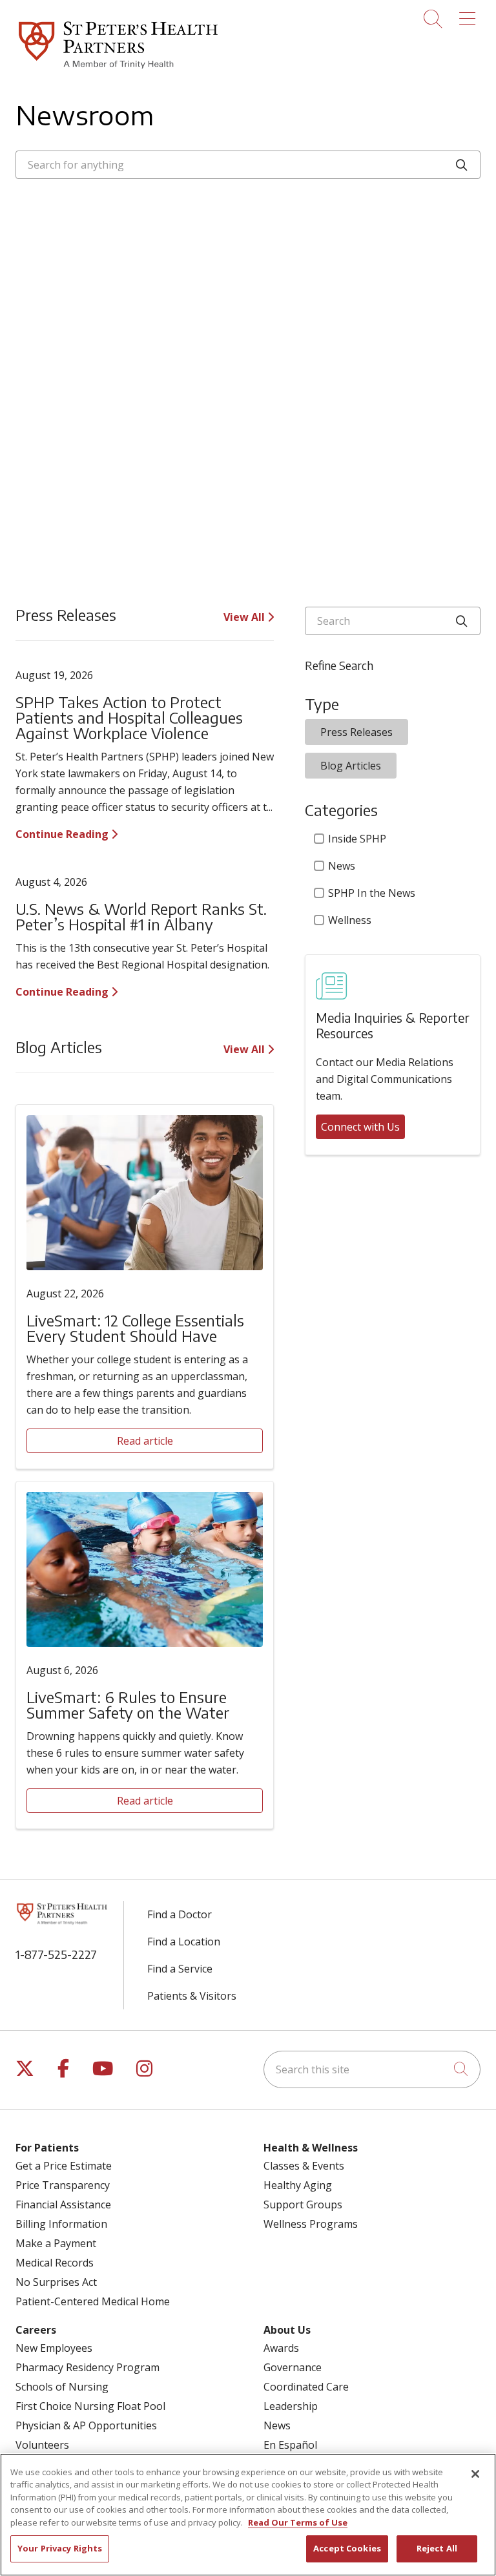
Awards (281, 2348)
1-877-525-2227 (56, 1954)
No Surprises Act (56, 2282)
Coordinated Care (306, 2387)
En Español (290, 2445)
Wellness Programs (311, 2224)
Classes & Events (304, 2166)
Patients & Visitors (192, 1996)
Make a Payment (56, 2243)
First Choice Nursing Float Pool (90, 2406)
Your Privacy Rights (60, 2548)
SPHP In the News (372, 893)
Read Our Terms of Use (298, 2522)
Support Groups (303, 2204)
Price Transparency (63, 2185)
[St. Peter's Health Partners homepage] (118, 70)
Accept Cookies (347, 2548)
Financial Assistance (63, 2204)
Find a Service (180, 1969)
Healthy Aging (298, 2185)
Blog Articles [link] (351, 766)
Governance (293, 2367)
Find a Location (184, 1942)
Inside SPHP (357, 839)
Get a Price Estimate (64, 2166)
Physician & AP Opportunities (86, 2425)
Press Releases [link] (356, 732)
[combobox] (248, 165)
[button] (470, 14)
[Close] (475, 2474)
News (342, 866)
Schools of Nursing (62, 2387)
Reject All (437, 2548)
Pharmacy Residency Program (88, 2367)
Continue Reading (63, 834)
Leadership (291, 2406)
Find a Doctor (180, 1914)
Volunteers (42, 2445)
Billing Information (61, 2224)
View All (245, 617)
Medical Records (55, 2263)
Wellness (350, 920)
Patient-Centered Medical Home (93, 2301)
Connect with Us (360, 1127)
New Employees (54, 2348)
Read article (145, 1441)
